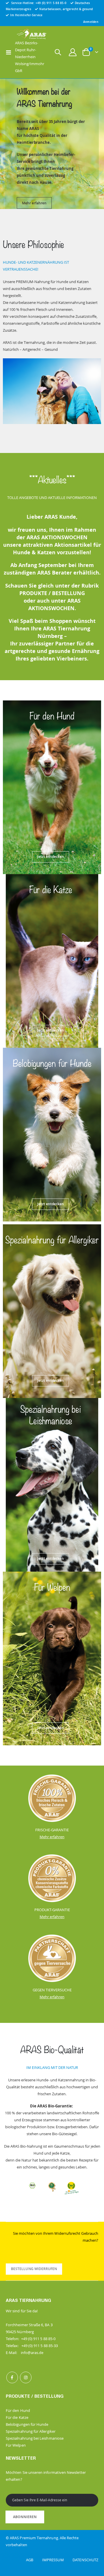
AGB (34, 2560)
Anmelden (91, 22)
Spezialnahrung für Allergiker (31, 2431)
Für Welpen (16, 2445)
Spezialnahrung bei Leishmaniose (35, 2438)
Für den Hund (18, 2410)
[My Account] (73, 52)
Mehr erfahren (34, 200)
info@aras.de (32, 2353)
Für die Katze (17, 2417)
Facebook (12, 2377)
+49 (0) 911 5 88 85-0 (51, 3)
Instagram (26, 2377)
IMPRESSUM (57, 2560)
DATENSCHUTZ (85, 2560)
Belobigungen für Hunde (27, 2424)
